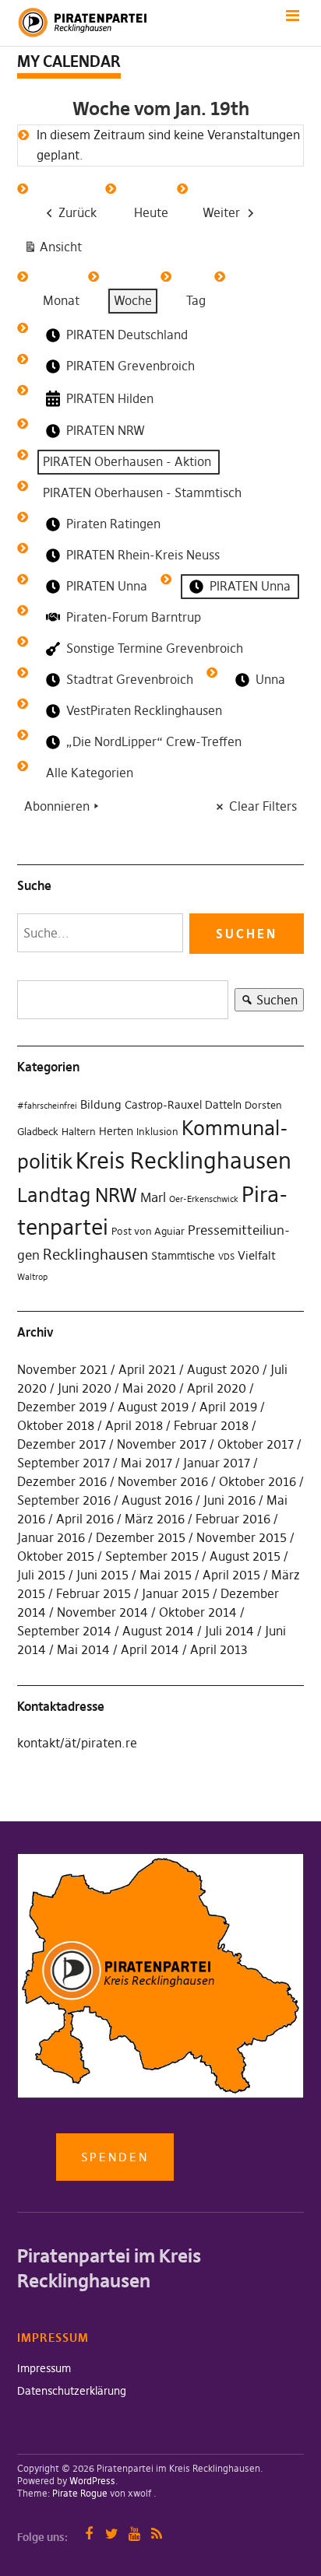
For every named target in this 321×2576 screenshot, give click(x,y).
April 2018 (134, 1425)
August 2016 (157, 1500)
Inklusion (157, 1132)
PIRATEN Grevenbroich (131, 366)
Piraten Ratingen (113, 524)
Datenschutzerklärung (72, 2391)
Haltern (79, 1132)
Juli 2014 (229, 1631)
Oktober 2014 (198, 1612)
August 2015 (245, 1556)
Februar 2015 (93, 1593)
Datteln (223, 1105)
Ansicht (56, 250)
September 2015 (152, 1556)
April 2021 (147, 1369)
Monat (61, 300)
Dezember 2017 (62, 1444)
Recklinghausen (95, 1255)
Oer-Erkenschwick (204, 1199)
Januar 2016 (51, 1537)
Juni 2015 (102, 1575)
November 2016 (163, 1481)
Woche (133, 300)
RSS (157, 2534)
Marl (153, 1197)
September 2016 (64, 1500)
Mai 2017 (146, 1463)
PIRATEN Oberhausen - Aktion (127, 461)
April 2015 (231, 1575)
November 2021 (62, 1369)
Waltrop (32, 1277)
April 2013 (219, 1649)
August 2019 (153, 1407)
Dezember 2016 (62, 1481)
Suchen (266, 1002)
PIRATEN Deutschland (127, 335)
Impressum (44, 2368)
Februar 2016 (233, 1519)
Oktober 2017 (256, 1444)
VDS (226, 1257)
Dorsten (263, 1105)
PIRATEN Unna (107, 586)
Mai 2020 (149, 1388)
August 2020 (223, 1369)
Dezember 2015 (141, 1537)
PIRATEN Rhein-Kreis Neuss (143, 555)
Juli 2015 (41, 1575)
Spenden (115, 2157)
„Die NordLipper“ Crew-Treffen (154, 741)
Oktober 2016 (258, 1481)
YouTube (134, 2534)
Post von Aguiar (148, 1231)
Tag (196, 300)
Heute (151, 212)
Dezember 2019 (62, 1407)
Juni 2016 (229, 1500)
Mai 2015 (166, 1575)
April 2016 (85, 1519)
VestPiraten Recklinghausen (144, 710)
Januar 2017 (217, 1463)
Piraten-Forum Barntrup (134, 617)
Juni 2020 (85, 1388)
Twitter (112, 2534)
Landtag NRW (77, 1195)
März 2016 (155, 1519)
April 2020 (217, 1388)
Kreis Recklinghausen (183, 1160)
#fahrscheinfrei (47, 1106)
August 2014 (158, 1631)
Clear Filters (263, 806)
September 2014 (64, 1631)
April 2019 (228, 1407)
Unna (270, 679)
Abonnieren (57, 806)
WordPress (92, 2481)
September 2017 (63, 1463)
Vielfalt (257, 1255)
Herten (116, 1131)
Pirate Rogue (80, 2493)
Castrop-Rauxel (163, 1105)
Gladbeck (38, 1132)
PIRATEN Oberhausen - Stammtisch (142, 492)
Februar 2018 (211, 1425)
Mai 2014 (83, 1649)
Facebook (89, 2534)
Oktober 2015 (56, 1556)
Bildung (101, 1104)
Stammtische (183, 1256)
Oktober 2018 (56, 1425)
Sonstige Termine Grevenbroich (155, 648)
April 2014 (150, 1649)
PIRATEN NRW (106, 430)
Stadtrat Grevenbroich (130, 679)
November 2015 (242, 1537)
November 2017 (162, 1444)
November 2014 (102, 1612)
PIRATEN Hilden (110, 398)
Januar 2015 (176, 1593)
